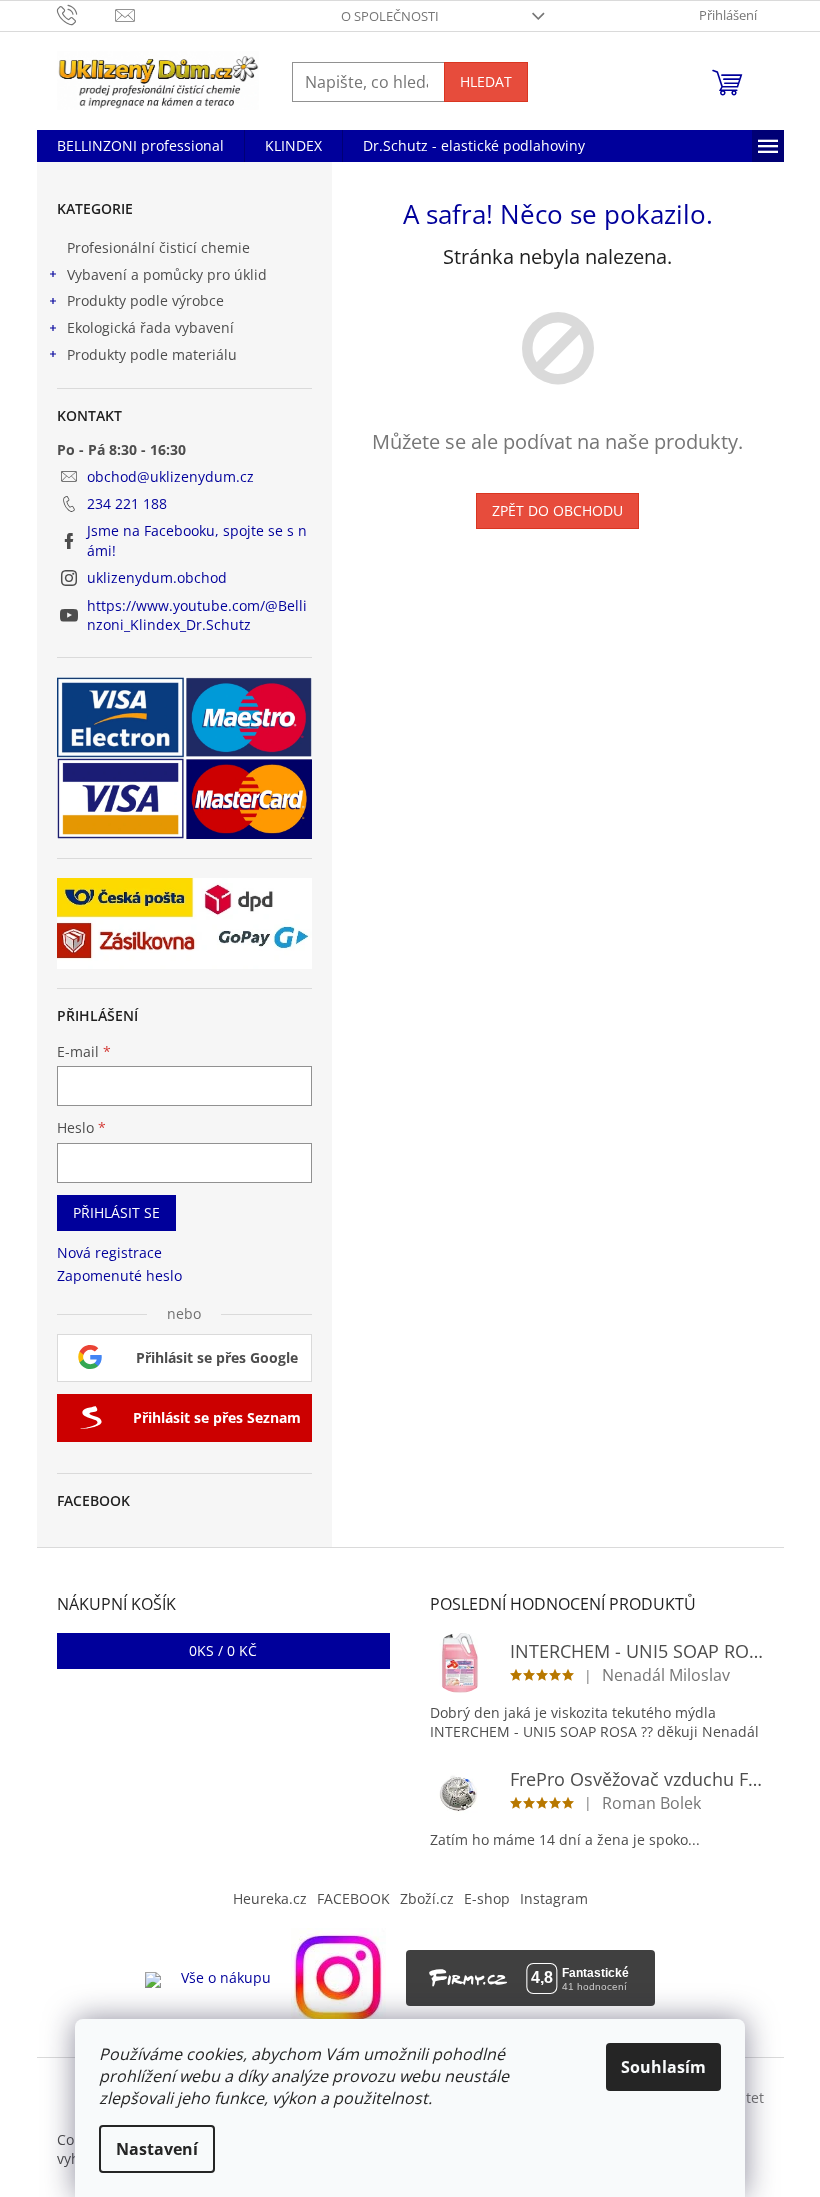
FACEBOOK (353, 1898)
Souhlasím (663, 2067)
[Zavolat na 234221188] (86, 14)
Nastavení (157, 2149)
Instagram (554, 1898)
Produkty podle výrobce (145, 300)
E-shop (487, 1898)
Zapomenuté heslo (119, 1275)
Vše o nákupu (226, 1977)
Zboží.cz (427, 1898)
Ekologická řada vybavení (150, 327)
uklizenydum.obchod (157, 577)
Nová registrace (109, 1252)
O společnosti (390, 16)
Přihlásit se (116, 1212)
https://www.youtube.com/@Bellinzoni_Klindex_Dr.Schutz (197, 615)
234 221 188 (127, 503)
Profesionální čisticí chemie (158, 247)
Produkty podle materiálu (152, 354)
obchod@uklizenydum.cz (170, 476)
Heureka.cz (270, 1898)
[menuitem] (140, 146)
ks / (223, 1650)
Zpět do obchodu (557, 510)
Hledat (486, 81)
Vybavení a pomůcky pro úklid (167, 274)
